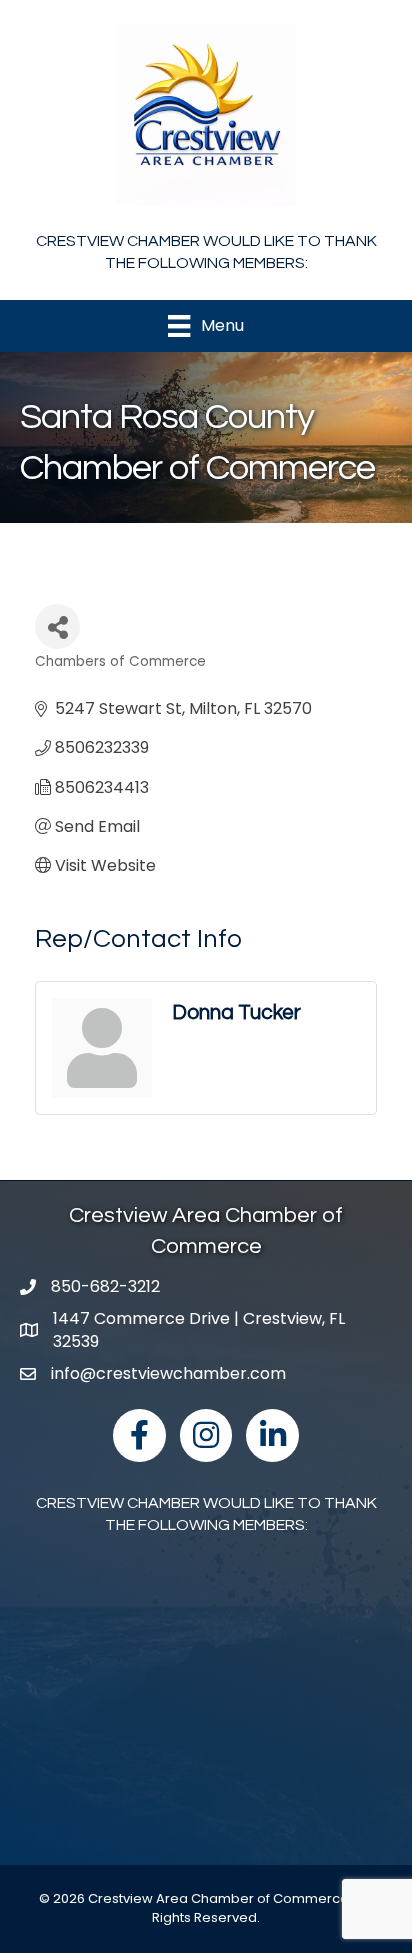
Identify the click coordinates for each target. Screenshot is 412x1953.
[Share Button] (57, 626)
